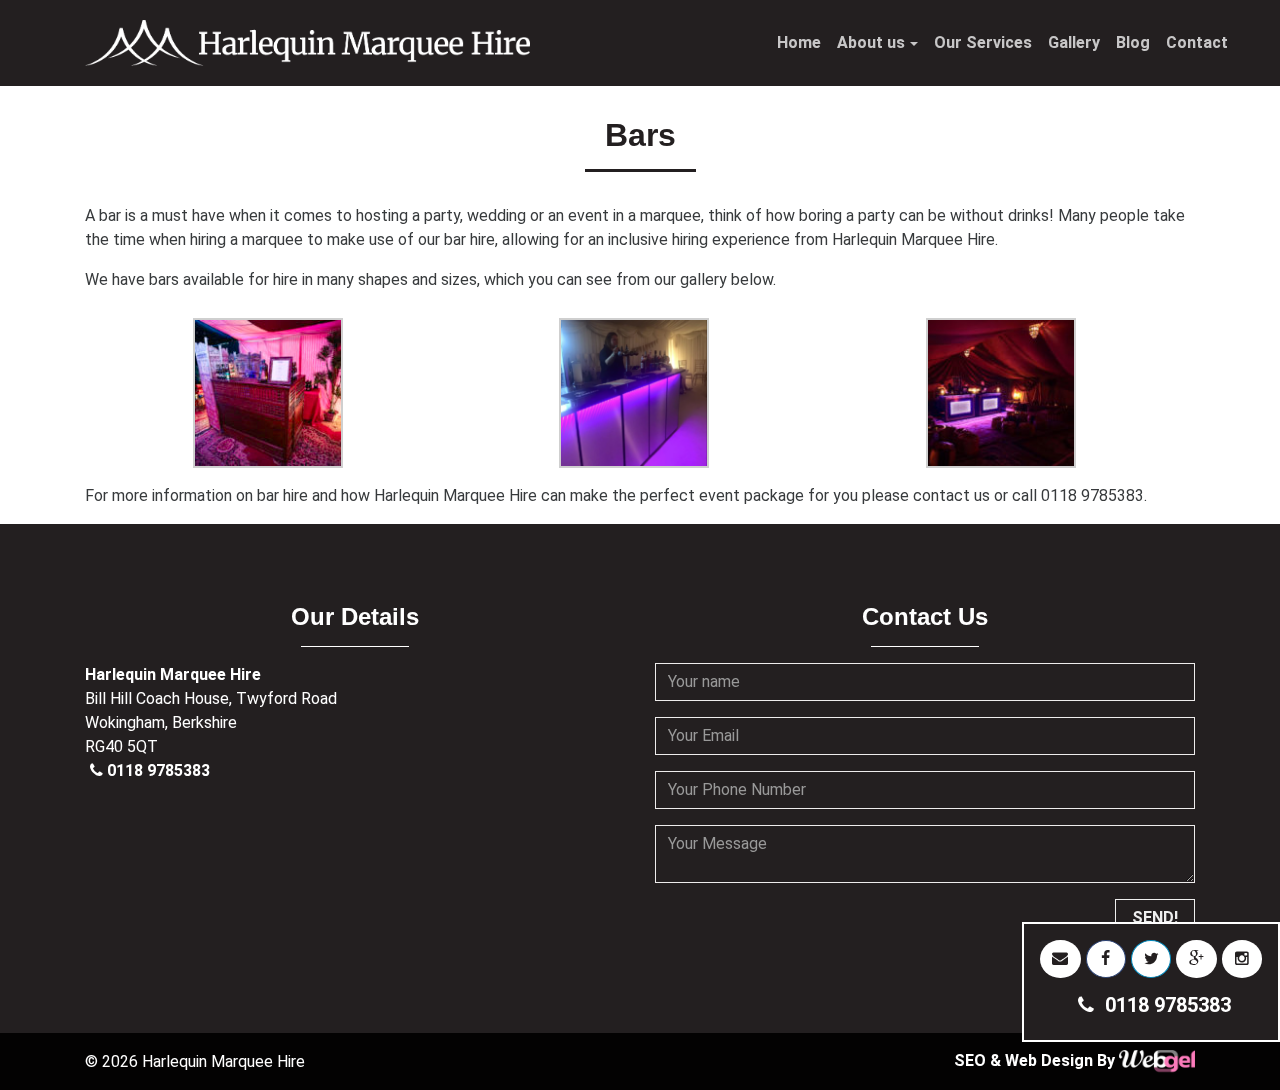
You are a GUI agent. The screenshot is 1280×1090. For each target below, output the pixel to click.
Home (799, 42)
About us (871, 42)
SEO (972, 1060)
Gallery (1074, 42)
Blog (1133, 42)
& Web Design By (1054, 1060)
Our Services (983, 42)
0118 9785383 (158, 770)
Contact (1197, 42)
